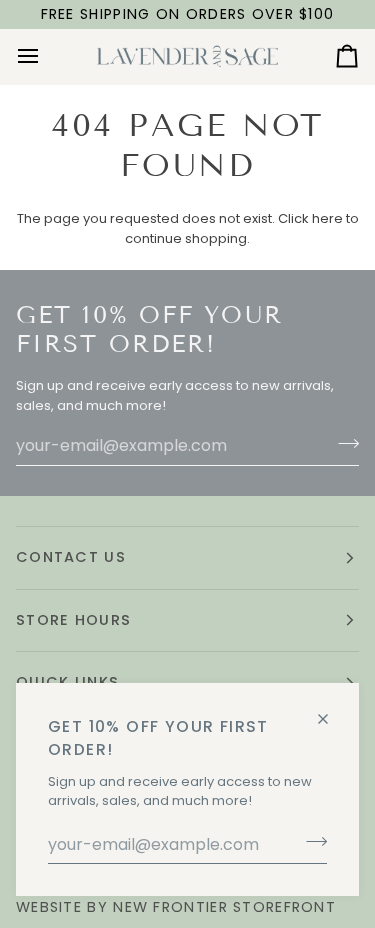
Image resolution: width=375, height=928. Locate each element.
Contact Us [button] (71, 557)
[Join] (310, 842)
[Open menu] (46, 56)
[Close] (331, 710)
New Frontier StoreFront (224, 907)
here (327, 218)
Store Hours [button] (73, 620)
